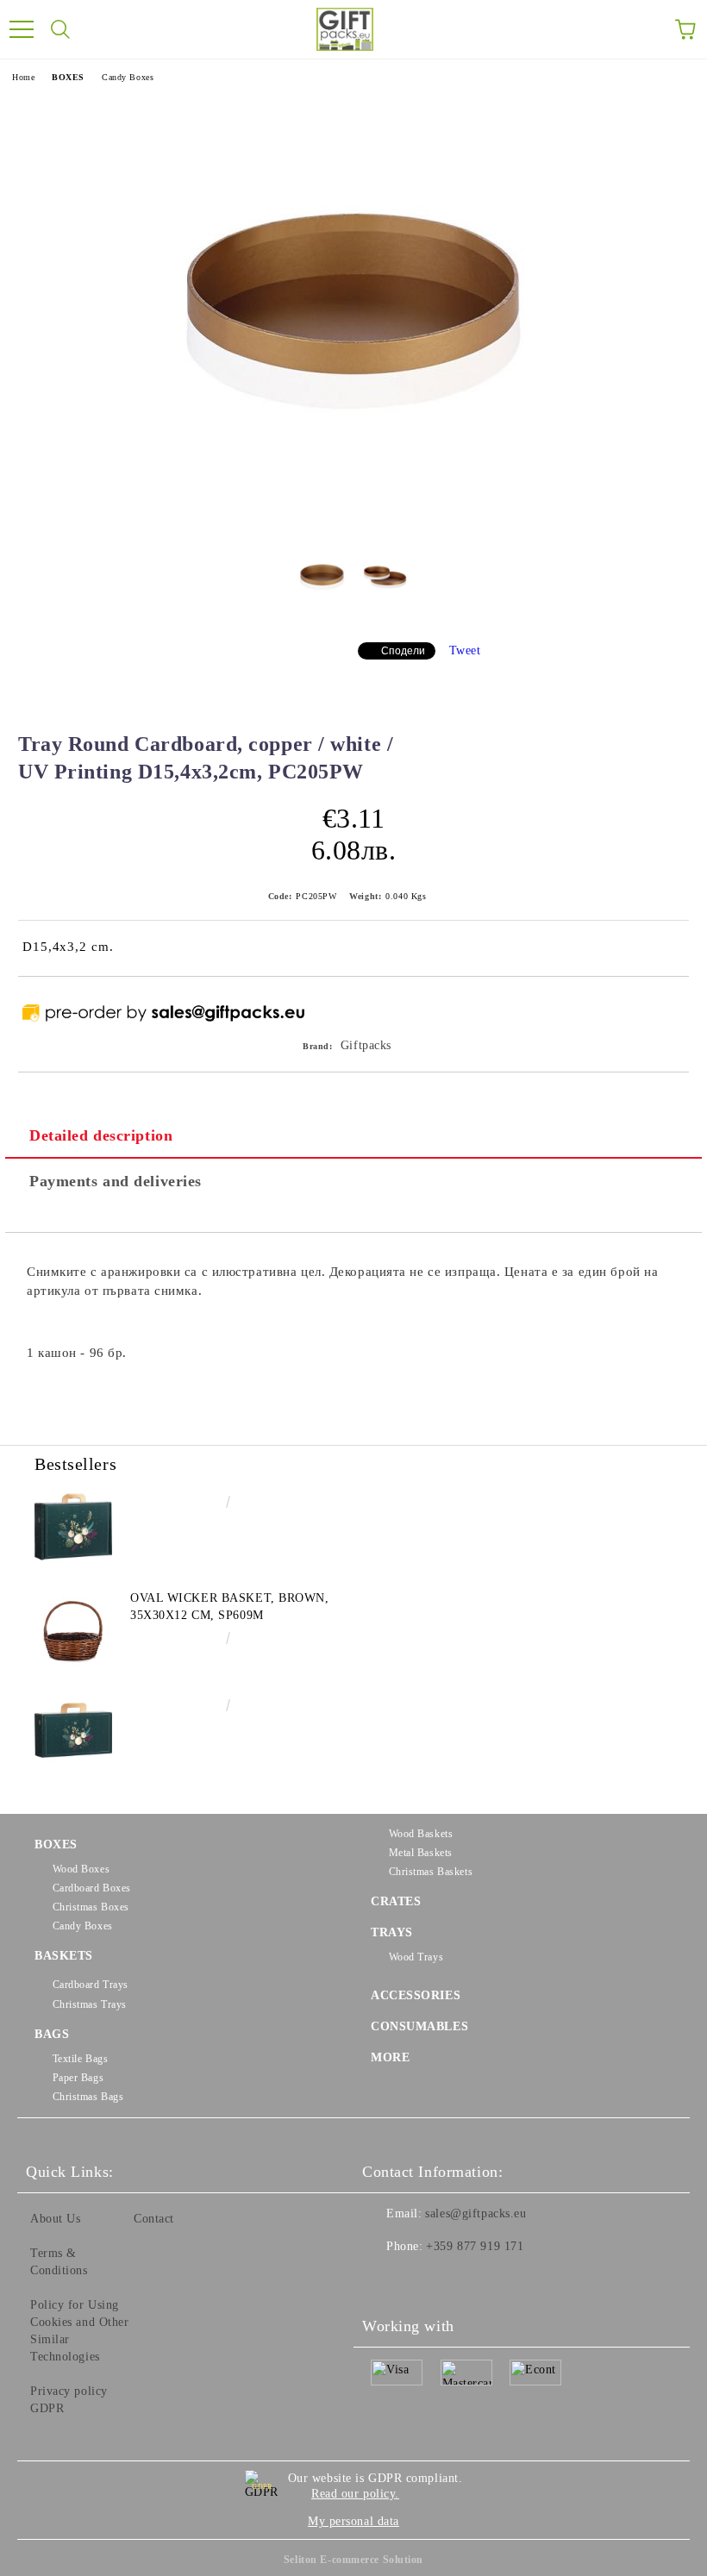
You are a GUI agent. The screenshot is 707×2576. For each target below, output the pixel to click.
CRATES (396, 1901)
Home (23, 77)
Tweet (465, 650)
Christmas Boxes (91, 1907)
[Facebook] (385, 2281)
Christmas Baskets (431, 1872)
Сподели (403, 651)
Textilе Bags (80, 2059)
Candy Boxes (128, 77)
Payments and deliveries (116, 1181)
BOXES (68, 77)
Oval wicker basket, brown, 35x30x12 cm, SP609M (230, 1607)
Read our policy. (355, 2494)
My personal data (353, 2521)
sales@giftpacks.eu (476, 2213)
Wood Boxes (81, 1869)
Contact (154, 2219)
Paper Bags (78, 2078)
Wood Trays (416, 1957)
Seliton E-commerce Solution (353, 2560)
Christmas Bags (88, 2097)
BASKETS (64, 1956)
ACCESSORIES (416, 1995)
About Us (55, 2219)
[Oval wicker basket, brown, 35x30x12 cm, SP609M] (73, 1629)
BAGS (52, 2034)
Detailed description (101, 1135)
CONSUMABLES (419, 2026)
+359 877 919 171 (475, 2246)
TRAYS (392, 1932)
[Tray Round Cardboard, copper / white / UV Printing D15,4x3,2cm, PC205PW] (353, 523)
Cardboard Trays (91, 1985)
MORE (390, 2057)
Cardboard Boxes (92, 1888)
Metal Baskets (421, 1853)
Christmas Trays (90, 2004)
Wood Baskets (421, 1834)
